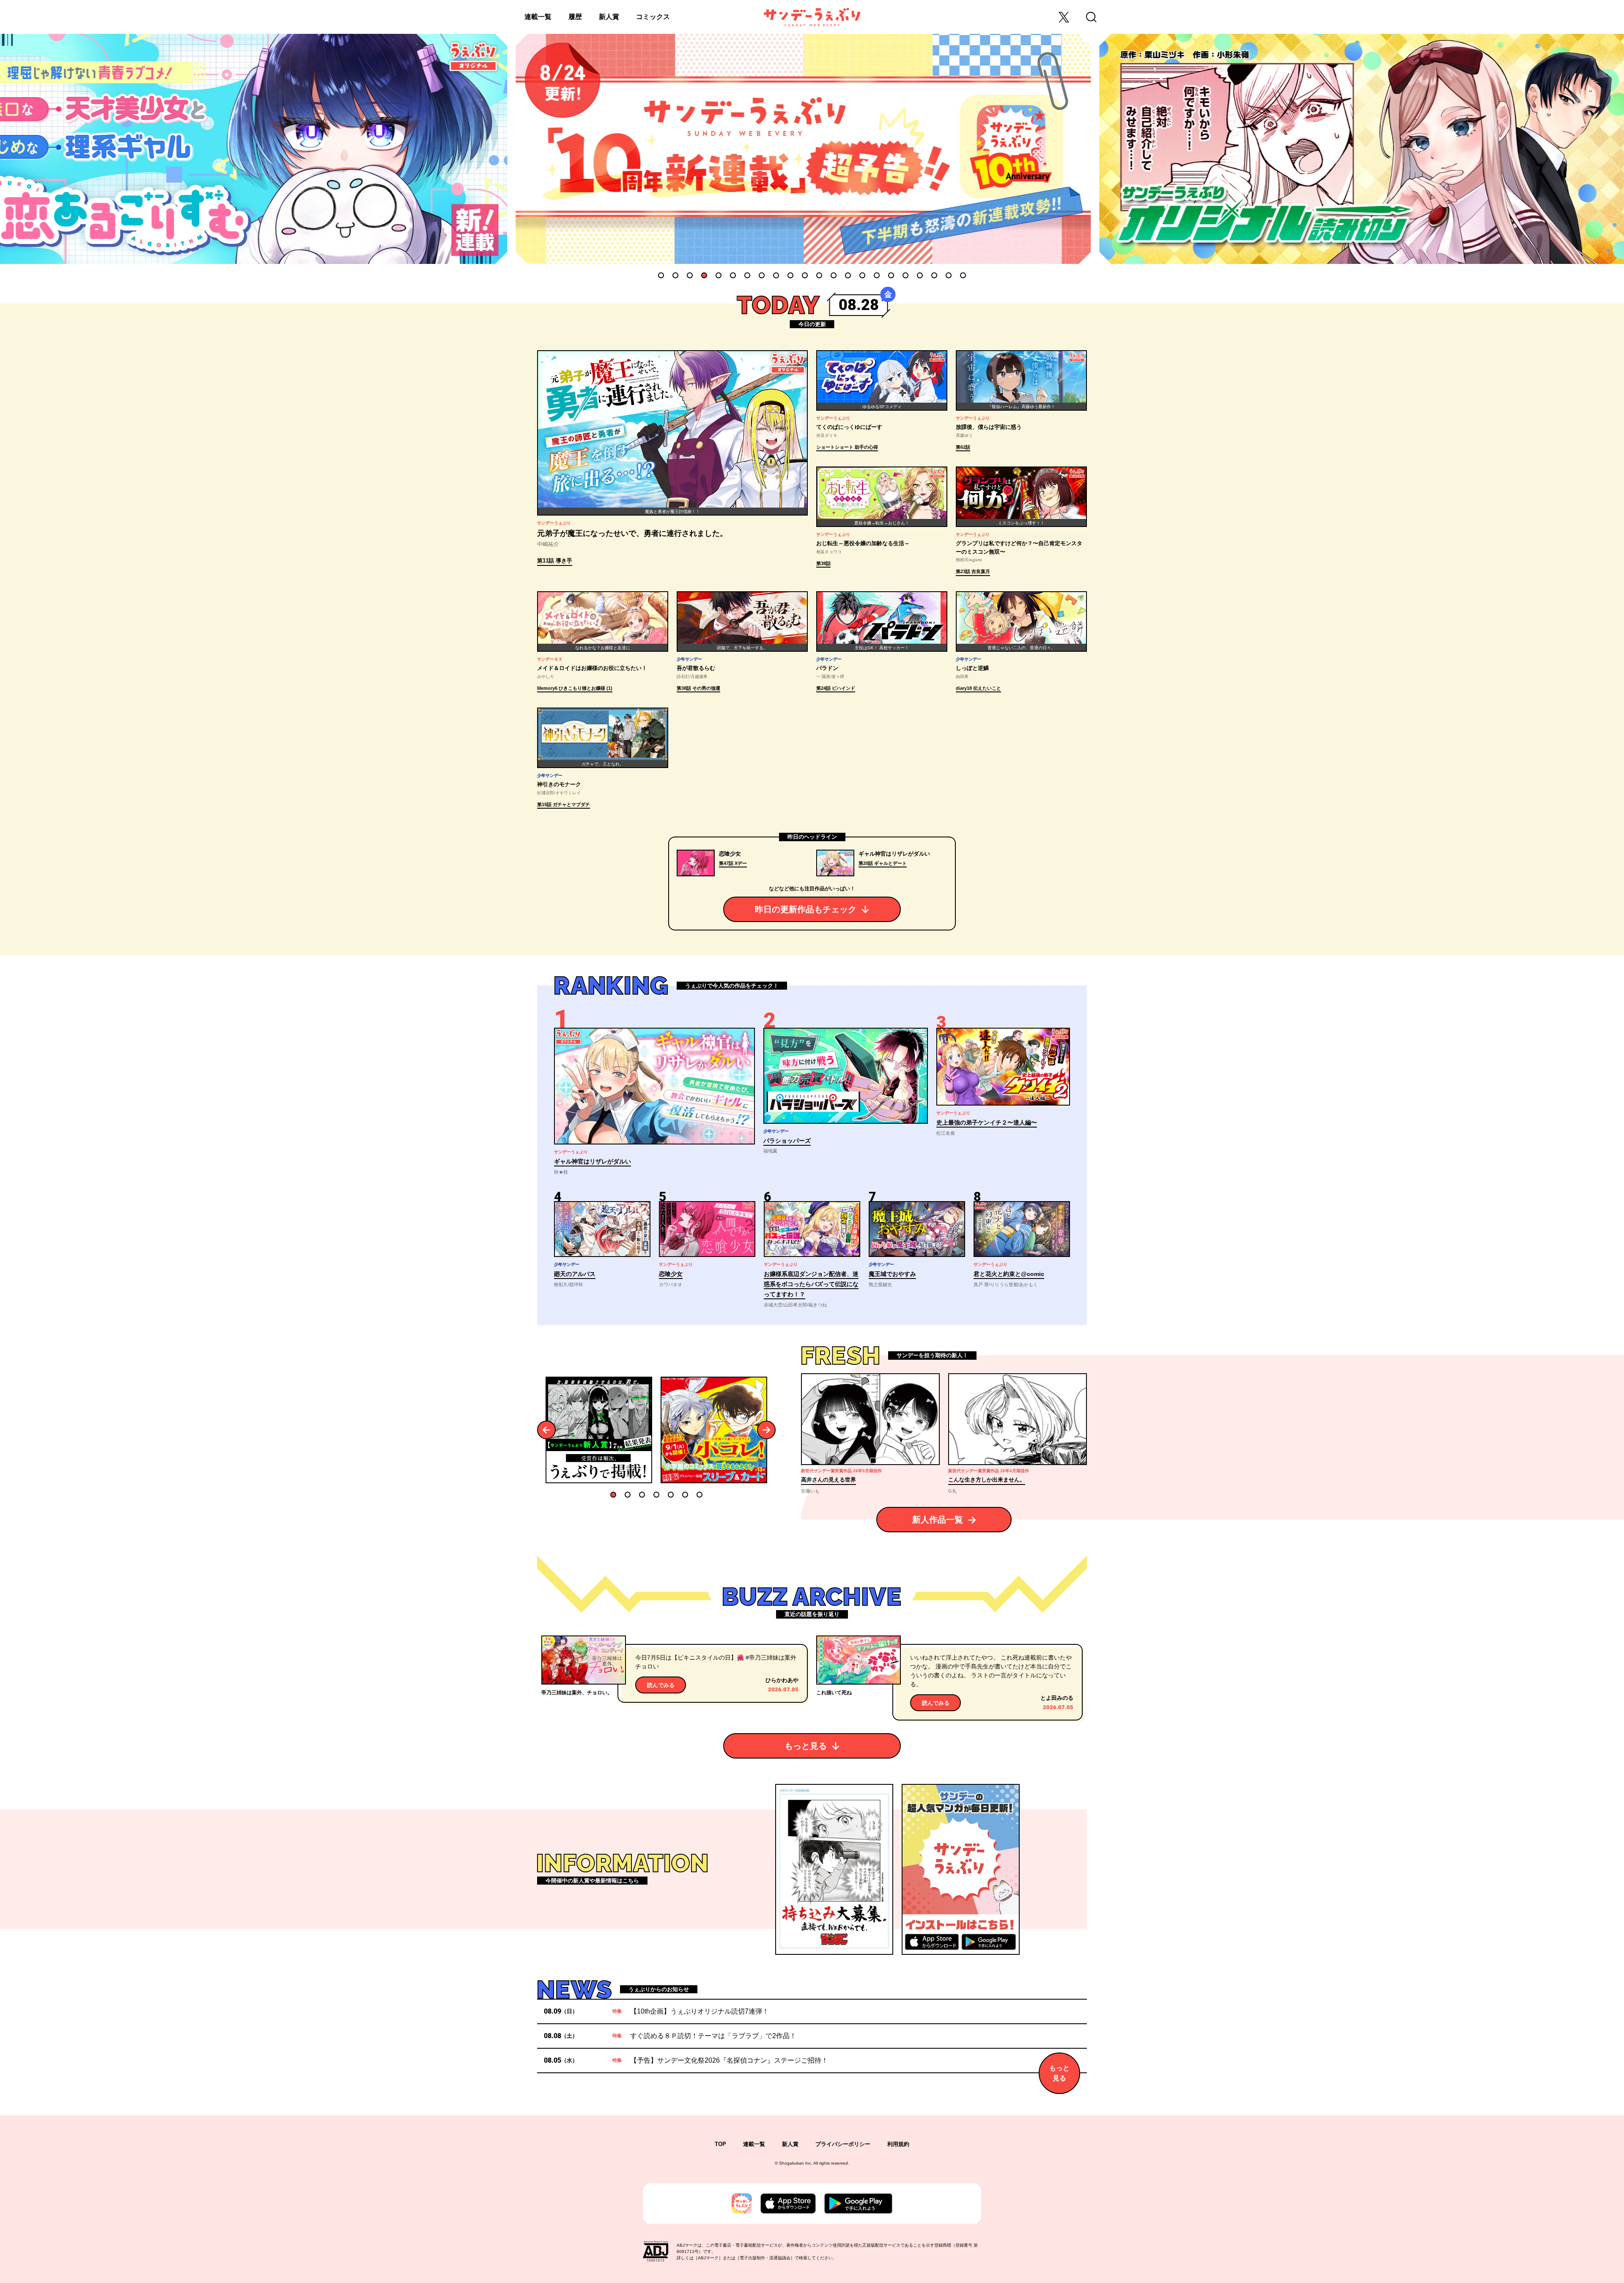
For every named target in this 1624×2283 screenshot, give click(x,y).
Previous (547, 1430)
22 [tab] (963, 275)
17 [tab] (891, 275)
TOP (720, 2144)
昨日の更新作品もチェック (806, 909)
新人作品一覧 (938, 1520)
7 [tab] (747, 275)
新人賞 (609, 17)
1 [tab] (661, 275)
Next (767, 1430)
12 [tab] (819, 275)
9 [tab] (776, 275)
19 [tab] (920, 275)
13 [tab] (834, 275)
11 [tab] (805, 275)
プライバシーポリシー (843, 2144)
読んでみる (661, 1685)
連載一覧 (538, 17)
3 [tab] (690, 275)
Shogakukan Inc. (796, 2163)
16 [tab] (877, 275)
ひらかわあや (782, 1680)
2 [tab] (675, 275)
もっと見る (806, 1746)
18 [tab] (905, 275)
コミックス (653, 17)
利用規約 (898, 2144)
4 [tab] (704, 275)
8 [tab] (762, 275)
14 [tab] (848, 275)
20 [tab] (934, 275)
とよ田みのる (1057, 1698)
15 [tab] (862, 275)
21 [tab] (949, 275)
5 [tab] (719, 275)
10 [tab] (790, 275)
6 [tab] (733, 275)
